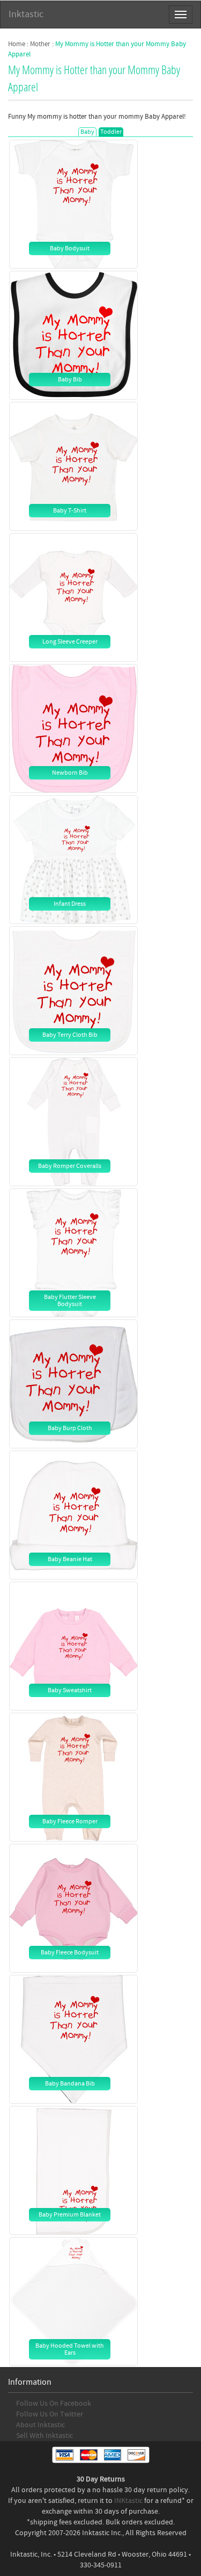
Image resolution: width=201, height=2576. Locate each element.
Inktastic (26, 14)
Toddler (111, 132)
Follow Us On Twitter (50, 2414)
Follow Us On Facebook (54, 2404)
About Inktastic (40, 2425)
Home (17, 44)
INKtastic (128, 2501)
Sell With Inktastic (44, 2436)
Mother (40, 44)
